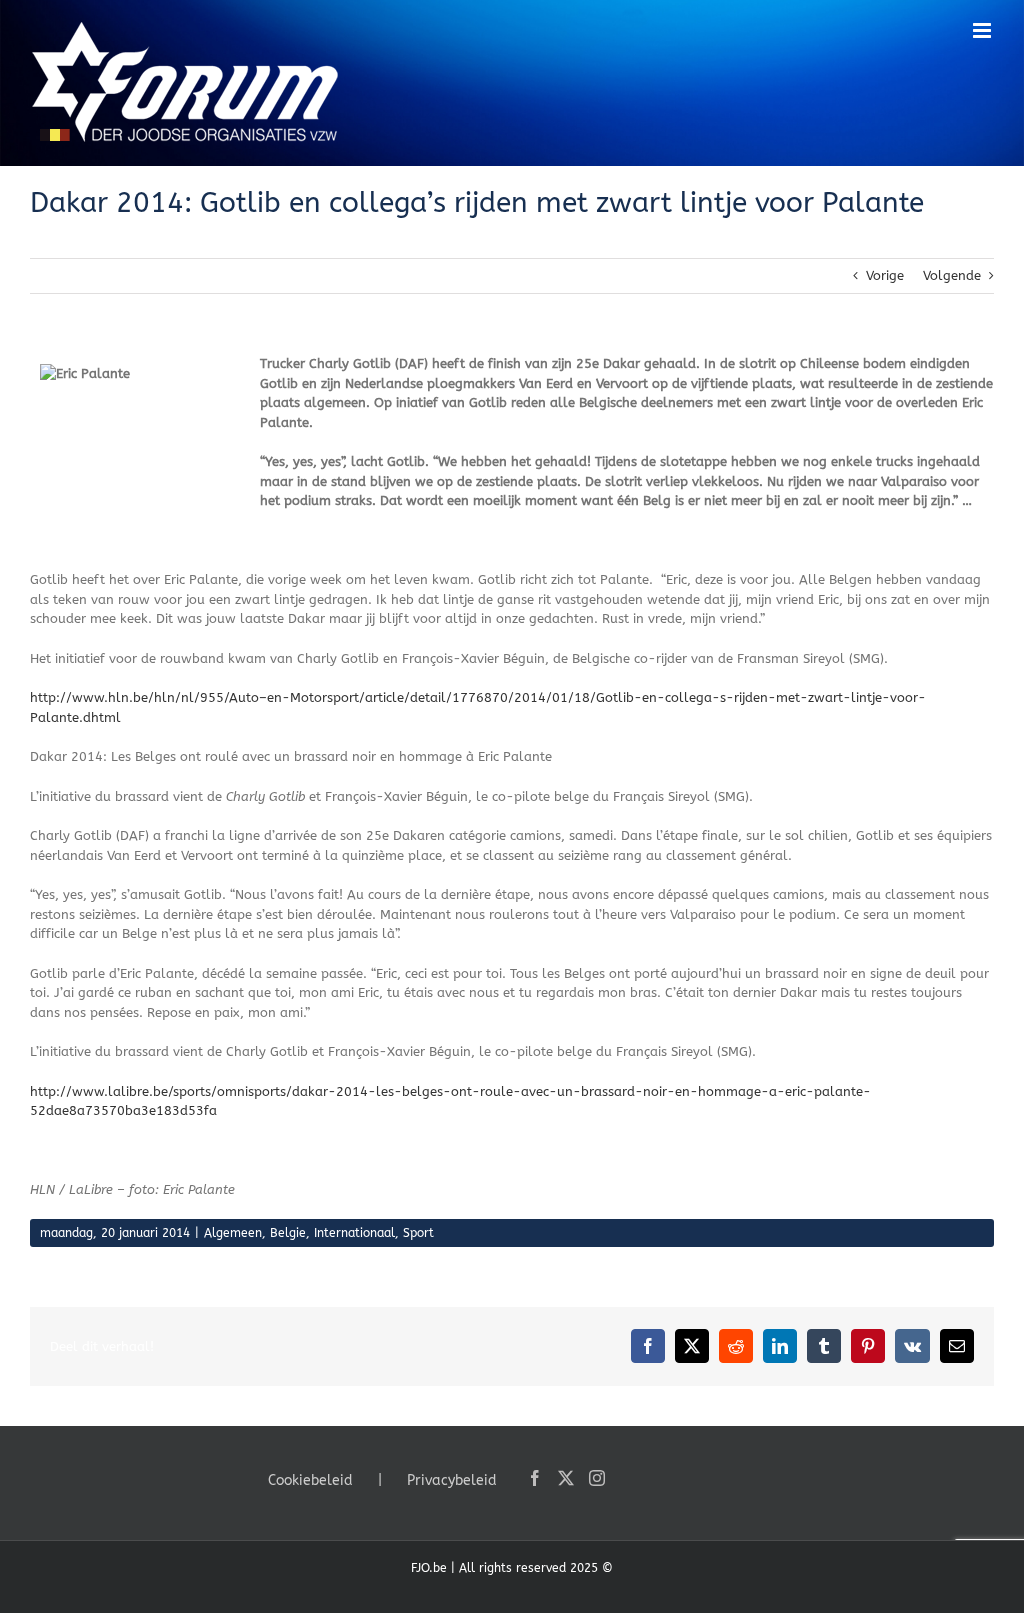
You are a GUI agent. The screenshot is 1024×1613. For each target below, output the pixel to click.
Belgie (288, 1233)
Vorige (885, 275)
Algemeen (233, 1233)
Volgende (952, 275)
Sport (418, 1233)
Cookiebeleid (310, 1480)
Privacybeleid (452, 1480)
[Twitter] (566, 1478)
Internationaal (354, 1233)
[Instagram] (597, 1478)
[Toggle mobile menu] (983, 30)
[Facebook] (535, 1478)
